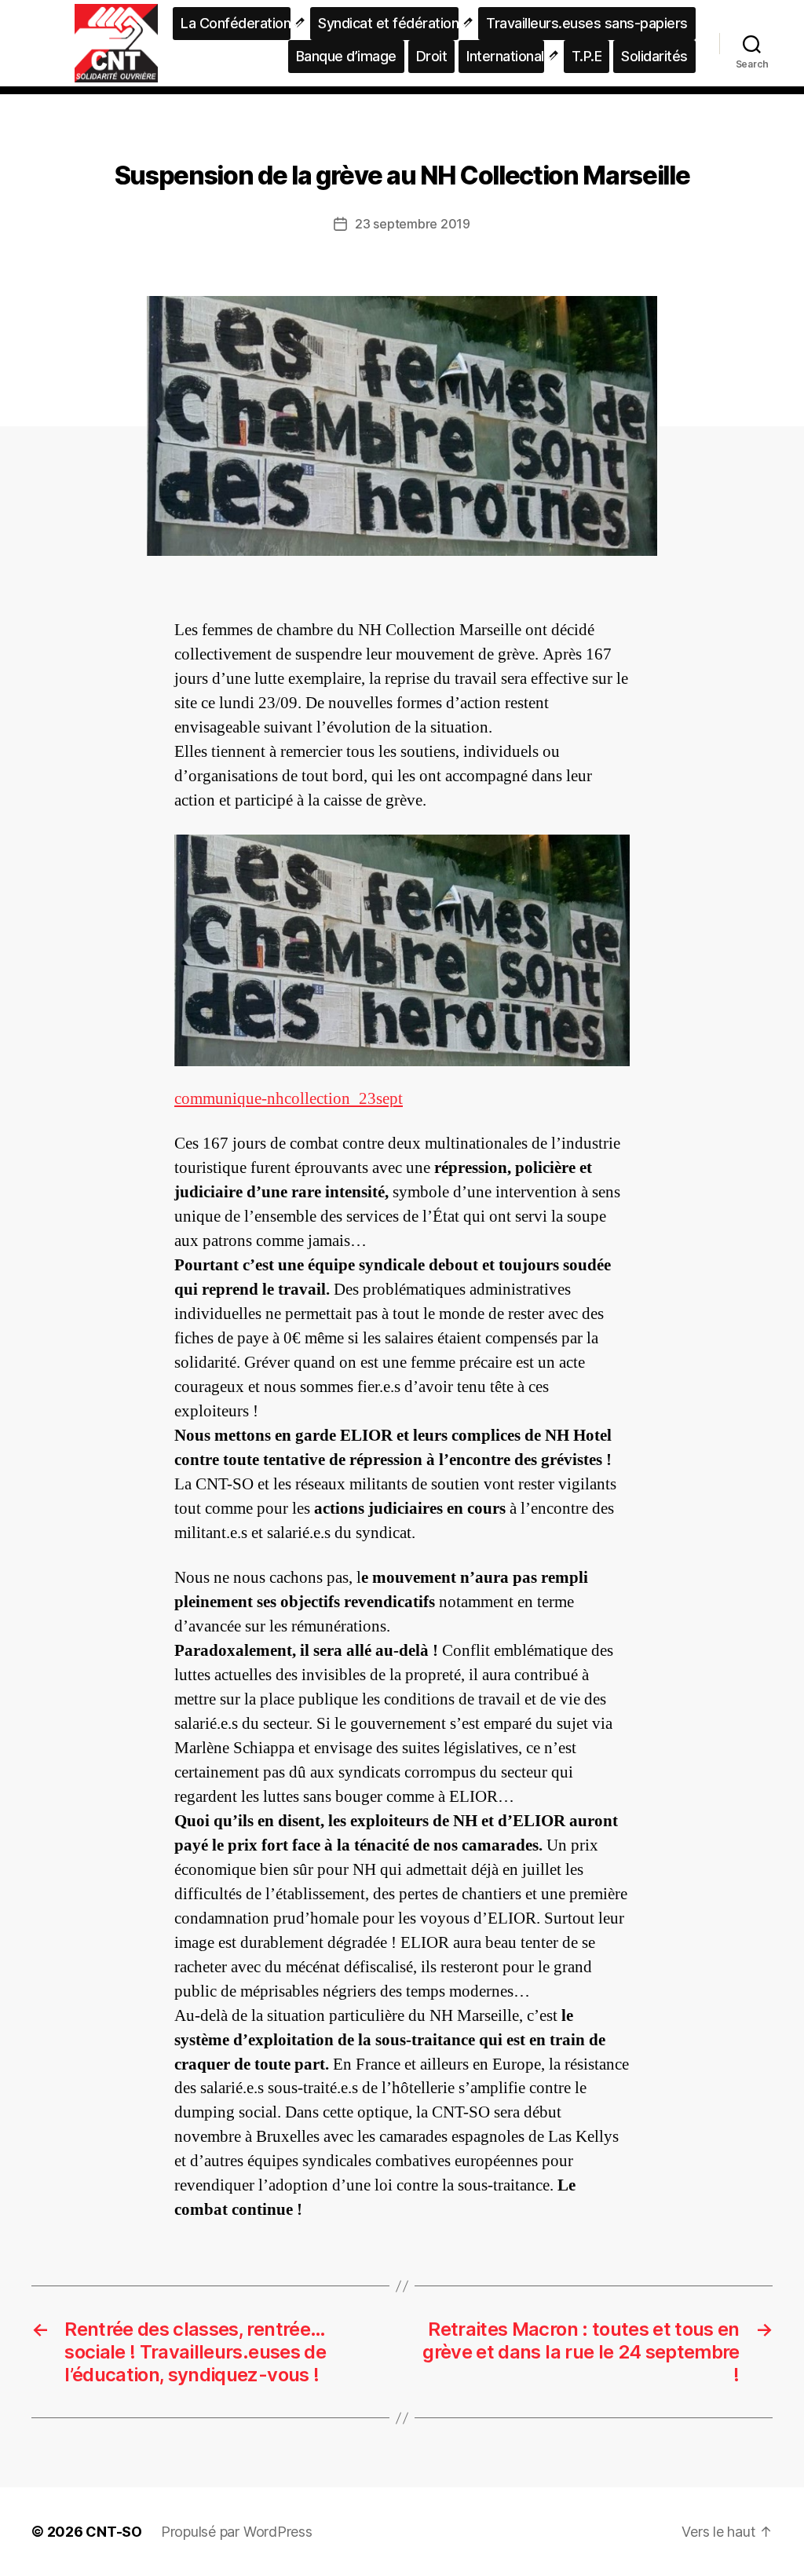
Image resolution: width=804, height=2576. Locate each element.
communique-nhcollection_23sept (289, 1099)
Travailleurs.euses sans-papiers (587, 23)
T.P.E (587, 56)
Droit (432, 56)
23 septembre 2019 (412, 224)
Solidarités (654, 56)
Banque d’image (346, 56)
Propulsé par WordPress (237, 2532)
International (505, 56)
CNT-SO (114, 2532)
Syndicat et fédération (388, 23)
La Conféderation (236, 23)
